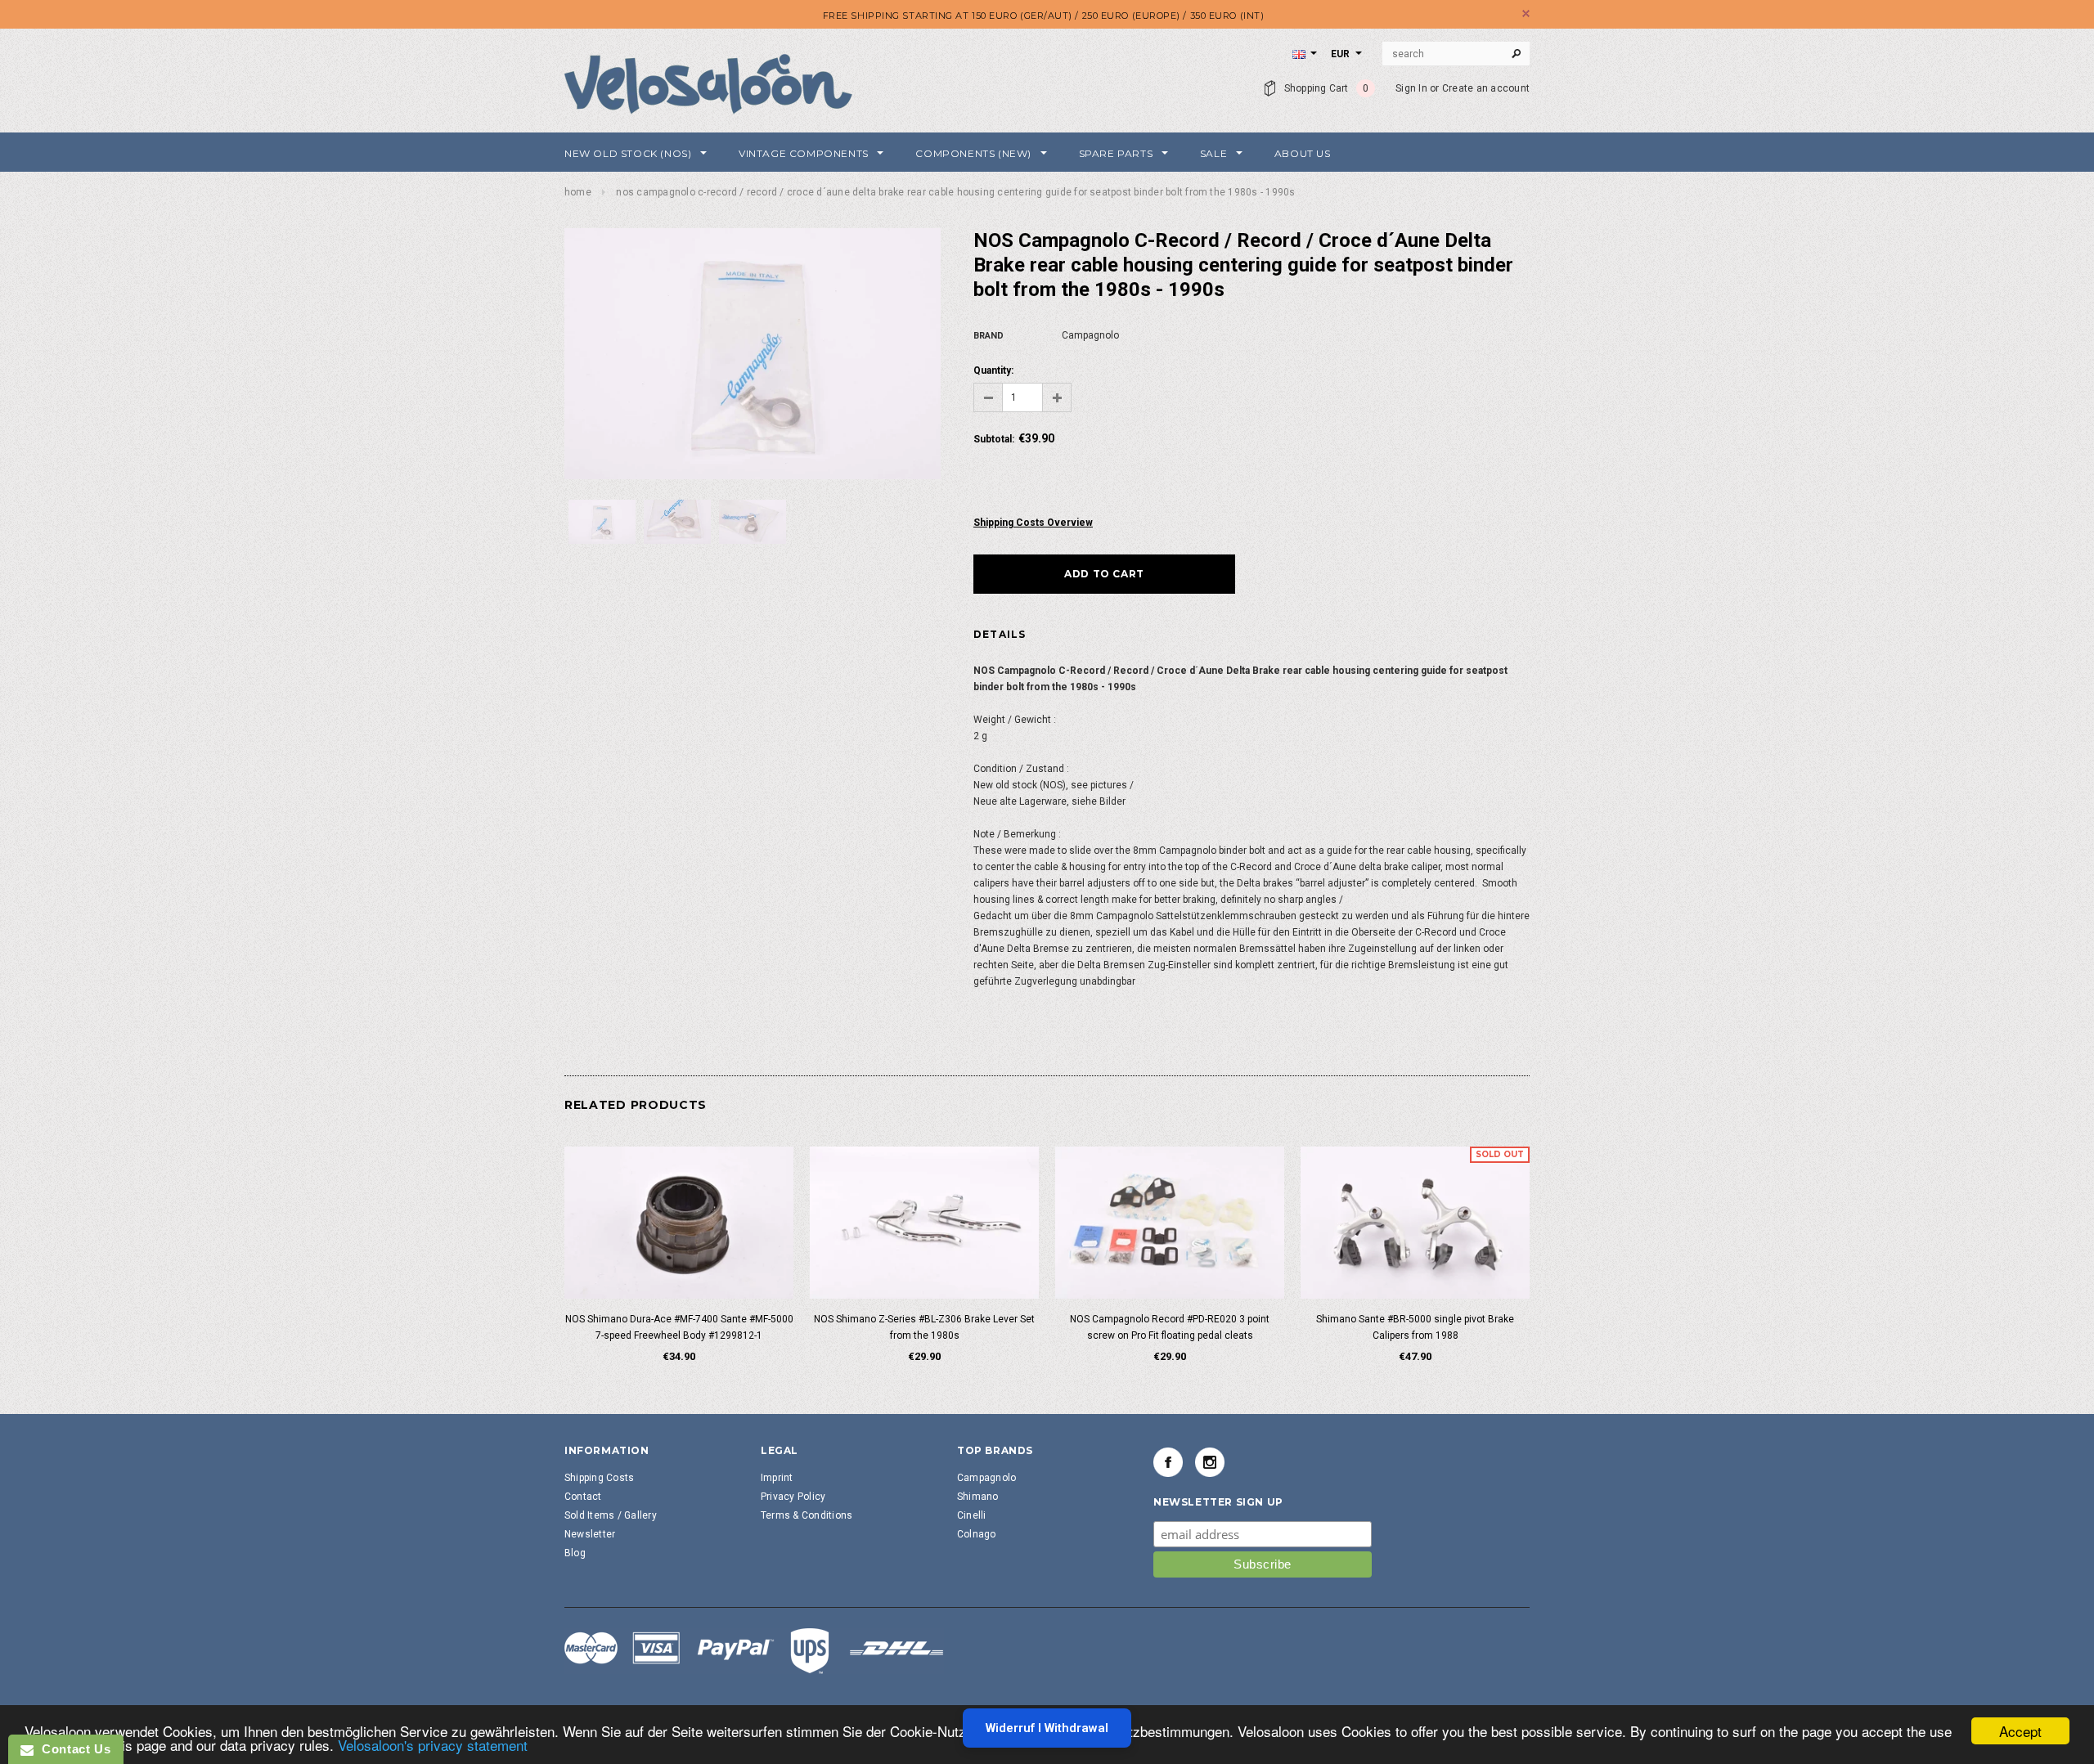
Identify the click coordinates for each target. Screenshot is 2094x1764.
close (1526, 13)
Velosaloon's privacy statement (433, 1745)
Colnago (977, 1534)
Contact (583, 1497)
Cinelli (972, 1515)
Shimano (978, 1497)
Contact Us (72, 1749)
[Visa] (754, 1650)
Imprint (777, 1478)
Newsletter (590, 1534)
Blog (575, 1553)
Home (578, 192)
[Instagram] (1210, 1462)
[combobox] (1456, 54)
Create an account (1486, 88)
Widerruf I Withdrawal (1047, 1728)
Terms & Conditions (807, 1515)
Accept (2020, 1731)
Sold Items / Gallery (611, 1515)
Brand (989, 336)
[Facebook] (1168, 1462)
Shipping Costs (599, 1478)
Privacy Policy (793, 1497)
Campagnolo (986, 1478)
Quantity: (993, 370)
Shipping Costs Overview (1033, 523)
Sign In (1411, 88)
